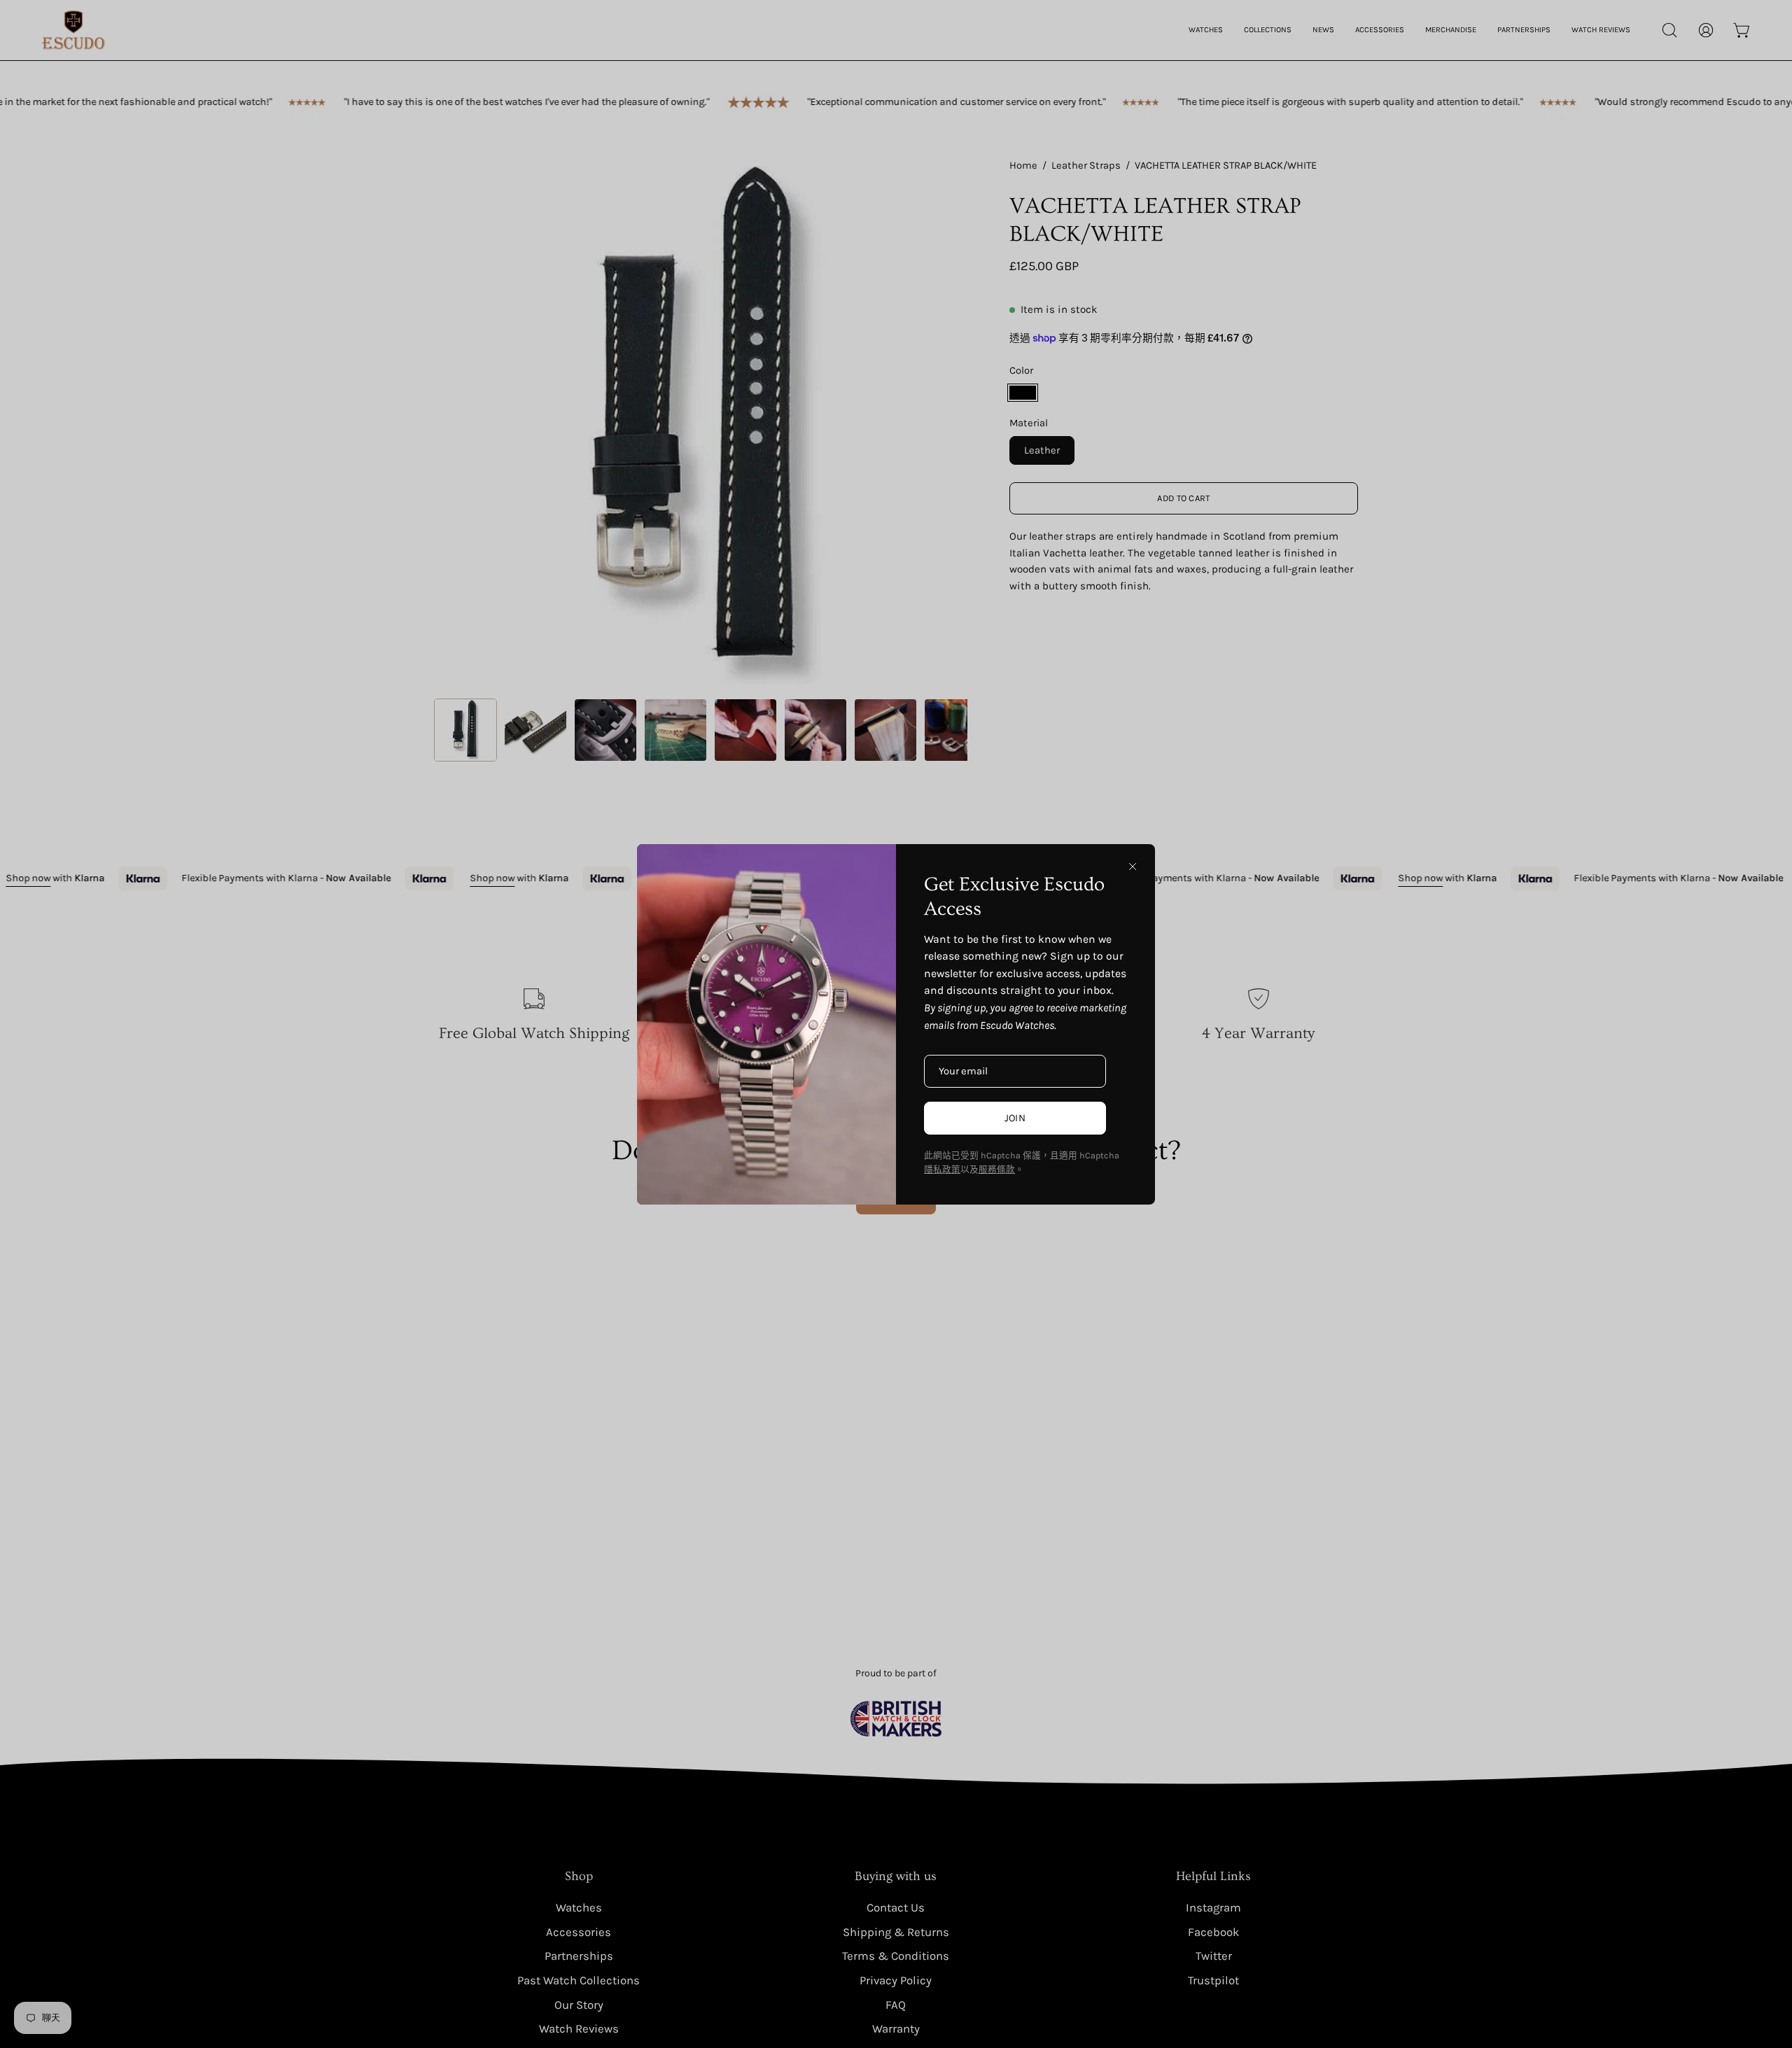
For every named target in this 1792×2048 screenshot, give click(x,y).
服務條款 (997, 1169)
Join (1015, 1118)
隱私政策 (942, 1169)
